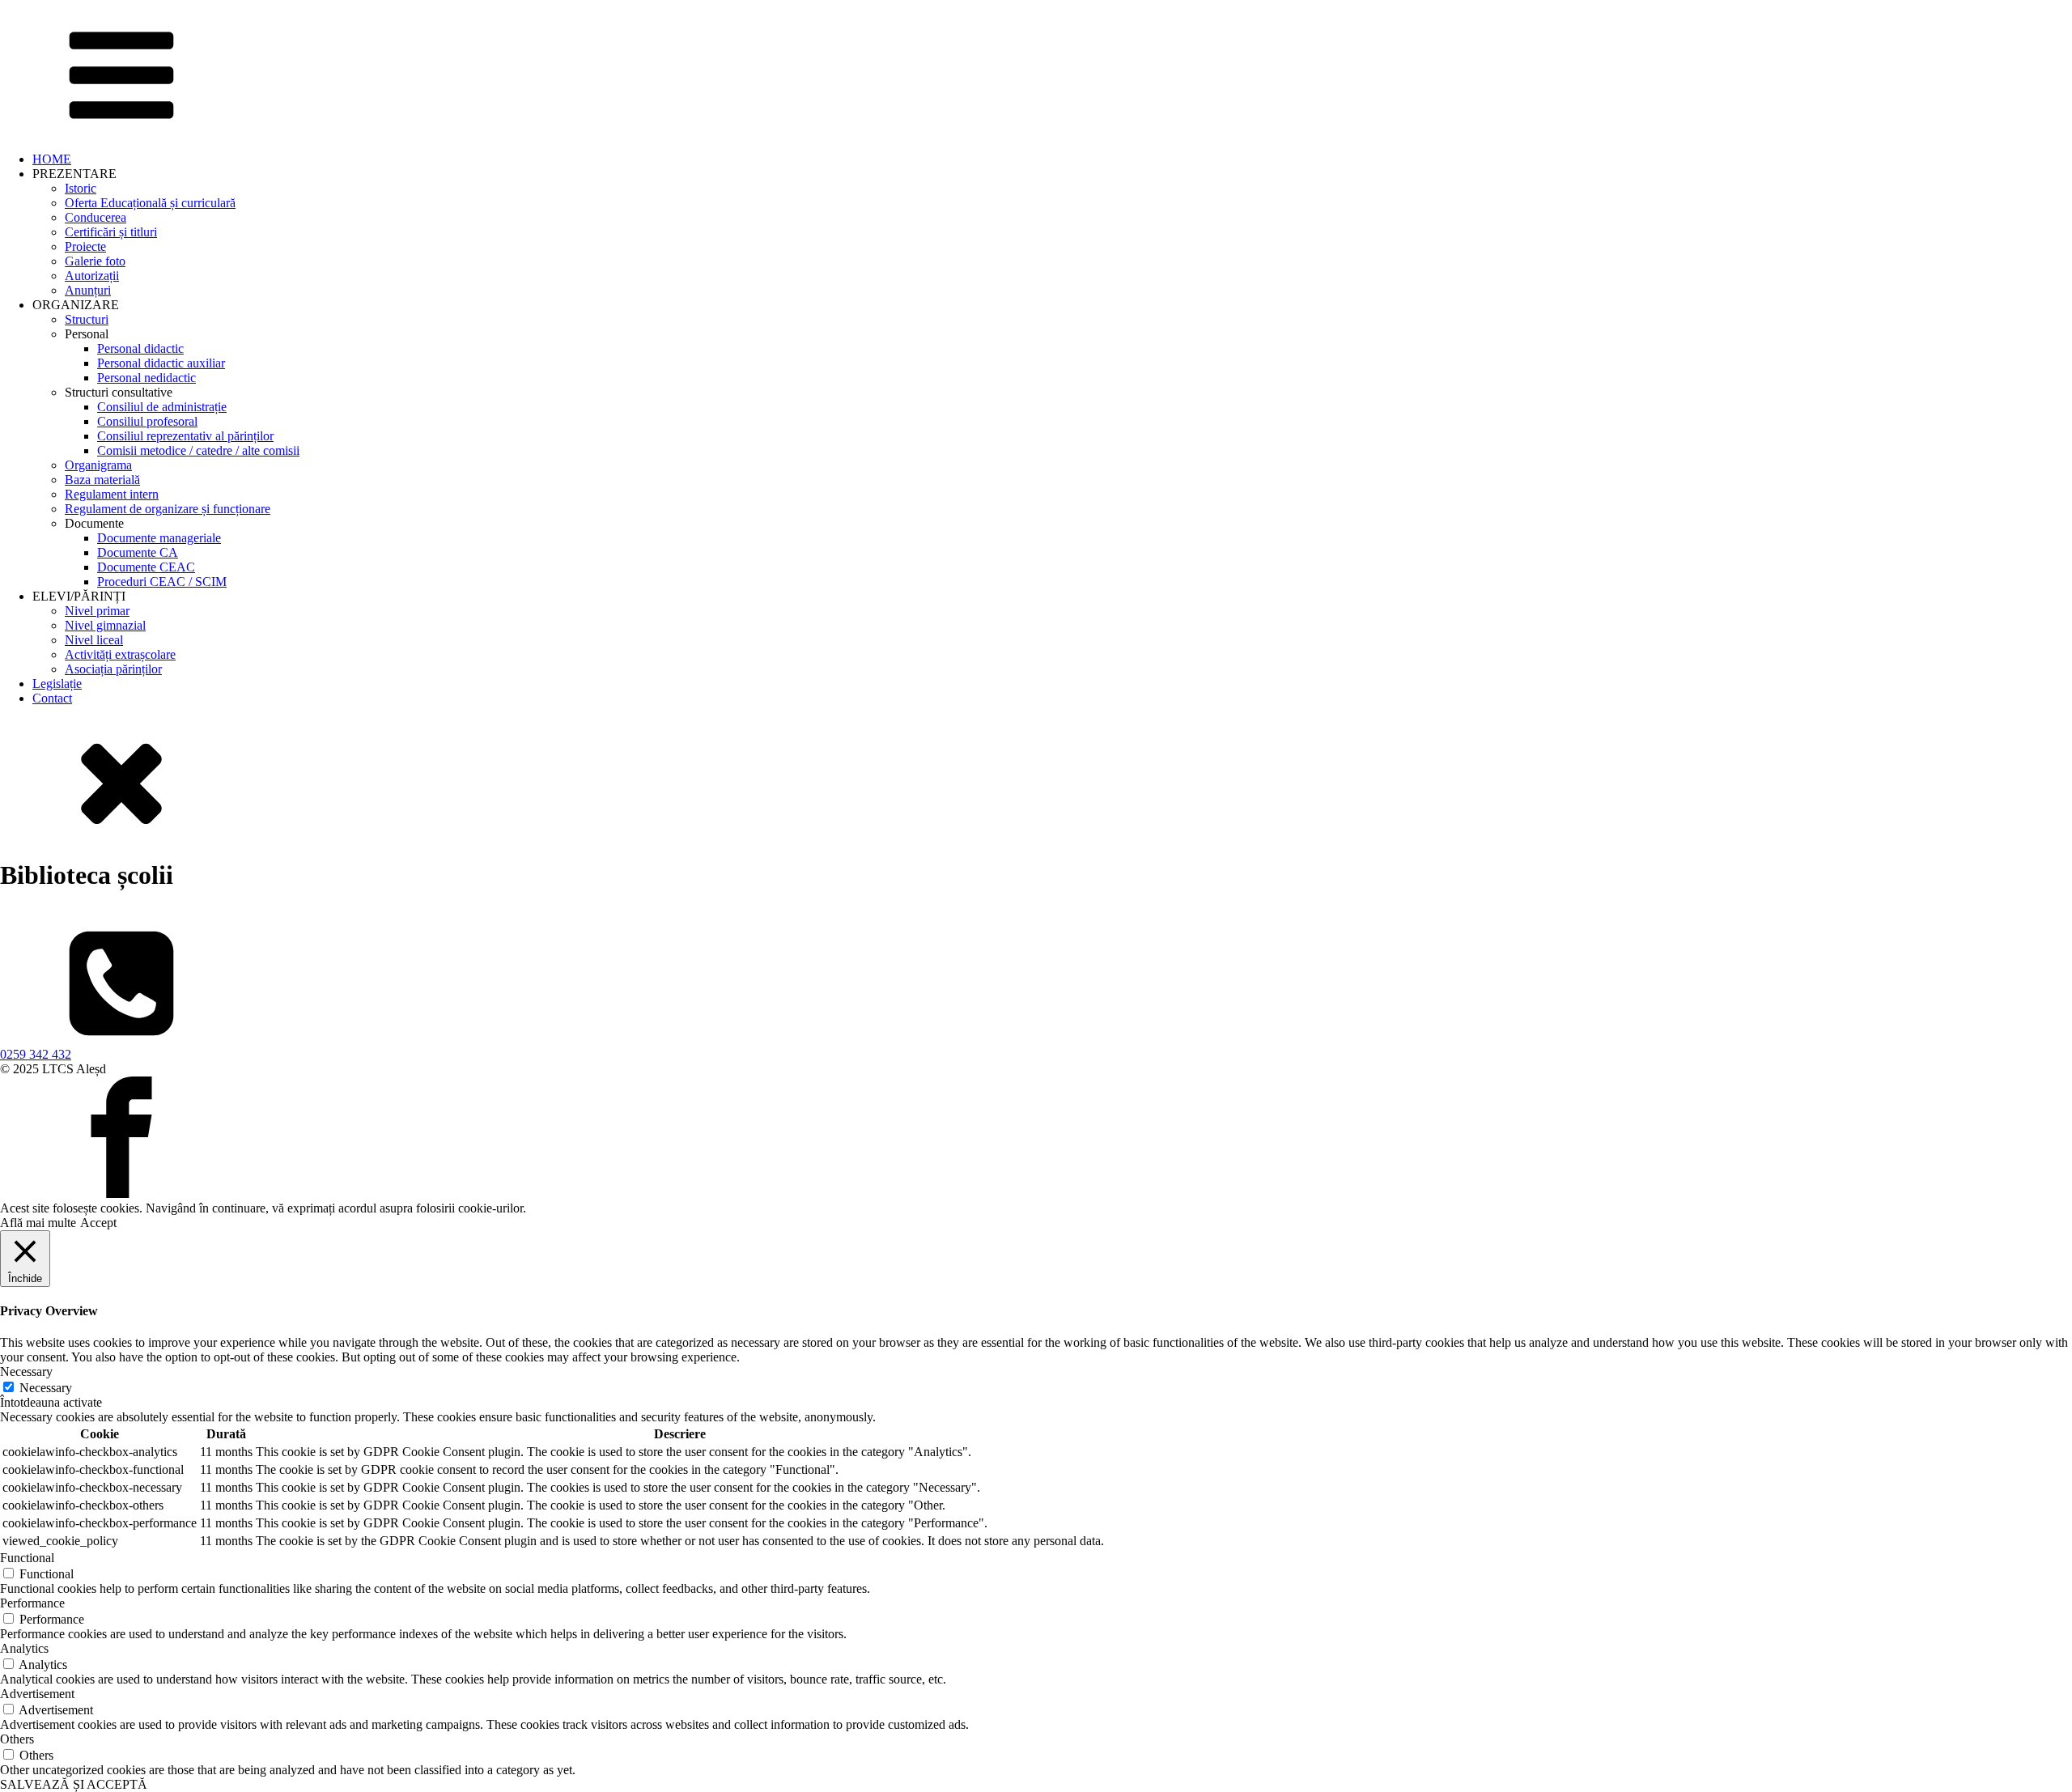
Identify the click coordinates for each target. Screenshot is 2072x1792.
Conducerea (96, 217)
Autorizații (92, 276)
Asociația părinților (113, 669)
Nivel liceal (94, 640)
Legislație (57, 684)
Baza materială (102, 480)
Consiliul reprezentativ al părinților (185, 436)
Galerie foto (95, 261)
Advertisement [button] (37, 1694)
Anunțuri (88, 290)
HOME (52, 159)
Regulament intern (112, 494)
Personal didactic (140, 348)
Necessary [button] (26, 1372)
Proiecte (85, 246)
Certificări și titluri (111, 232)
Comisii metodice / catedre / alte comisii (198, 450)
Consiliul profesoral (147, 421)
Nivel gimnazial (105, 625)
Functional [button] (27, 1558)
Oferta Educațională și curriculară (150, 203)
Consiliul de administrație (162, 407)
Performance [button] (32, 1603)
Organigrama (98, 465)
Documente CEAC (146, 567)
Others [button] (17, 1739)
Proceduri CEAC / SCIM (162, 582)
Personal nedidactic (146, 378)
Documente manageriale (159, 538)
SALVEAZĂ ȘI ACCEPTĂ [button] (74, 1784)
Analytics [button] (24, 1648)
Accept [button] (98, 1223)
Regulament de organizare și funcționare (168, 509)
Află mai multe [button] (38, 1223)
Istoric (81, 188)
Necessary (46, 1388)
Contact (52, 698)
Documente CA (138, 552)
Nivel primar (97, 611)
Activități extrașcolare (120, 654)
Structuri (87, 319)
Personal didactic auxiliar (161, 363)
